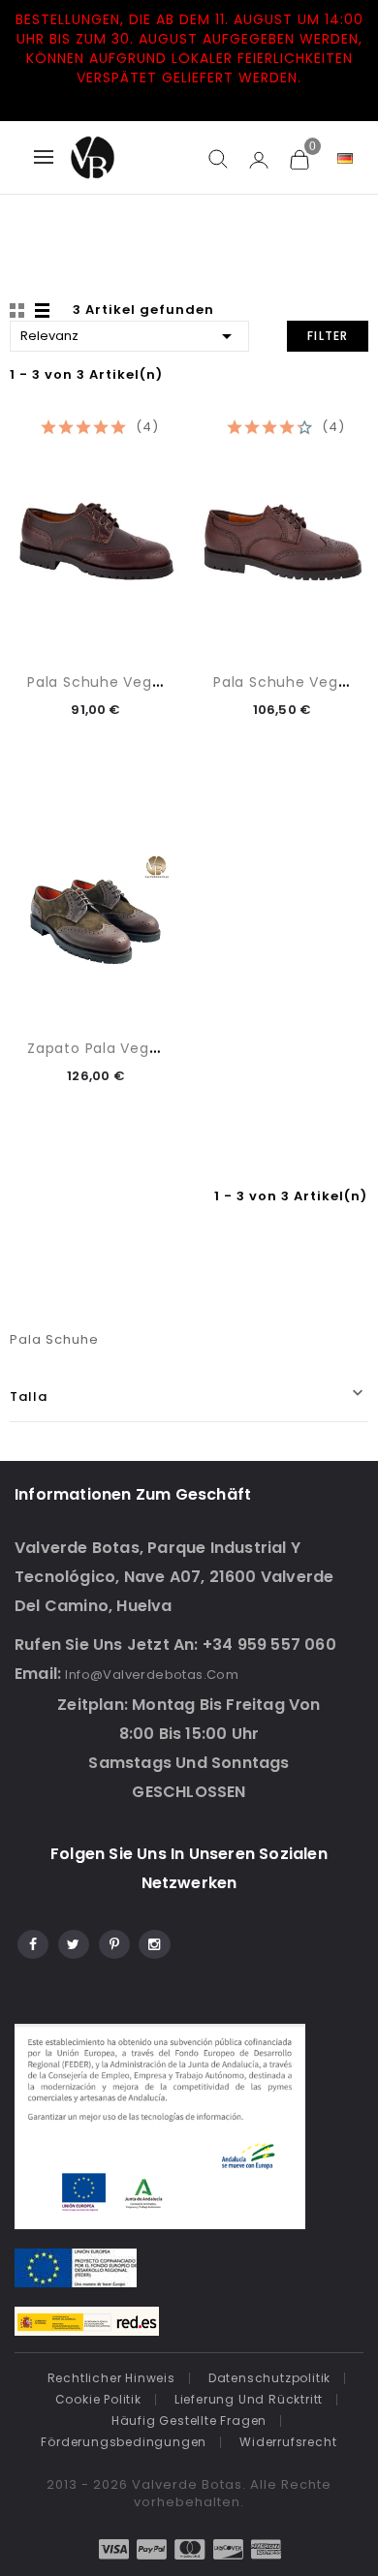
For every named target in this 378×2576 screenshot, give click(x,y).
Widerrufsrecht (288, 2442)
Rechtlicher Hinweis (111, 2378)
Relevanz (129, 336)
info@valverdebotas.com (152, 1675)
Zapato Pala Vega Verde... (123, 1048)
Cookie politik (98, 2399)
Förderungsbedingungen (124, 2442)
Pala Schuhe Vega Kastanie (129, 682)
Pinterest (113, 1941)
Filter (328, 336)
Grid (19, 311)
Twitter (72, 1941)
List (44, 311)
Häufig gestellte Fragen (189, 2421)
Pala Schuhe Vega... (286, 682)
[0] (299, 159)
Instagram (154, 1941)
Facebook (31, 1941)
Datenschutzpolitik (269, 2378)
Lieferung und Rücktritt (249, 2399)
